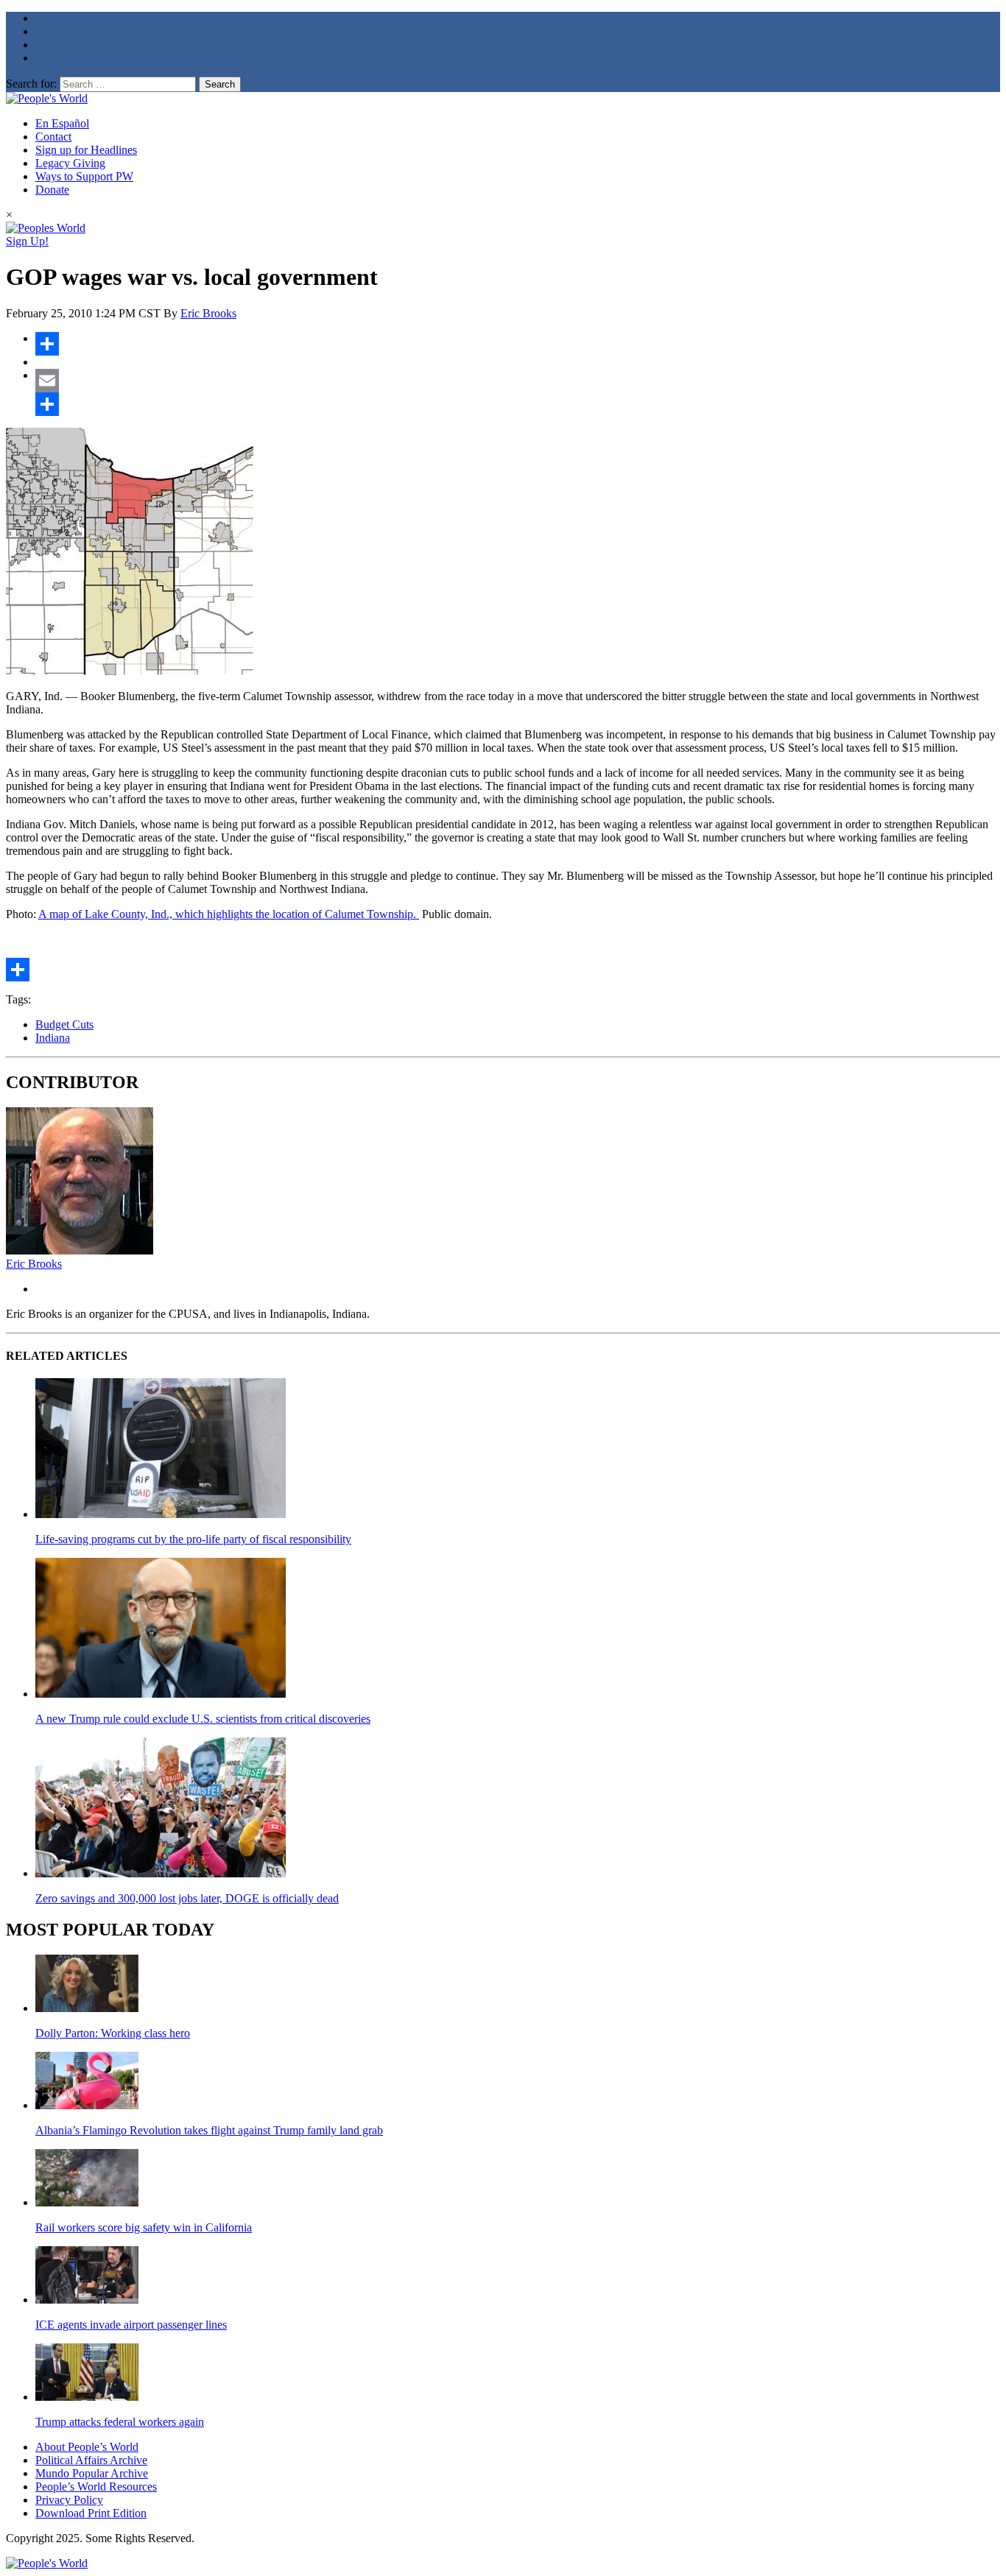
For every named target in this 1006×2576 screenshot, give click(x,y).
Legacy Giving (70, 163)
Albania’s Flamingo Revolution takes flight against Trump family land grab (209, 2130)
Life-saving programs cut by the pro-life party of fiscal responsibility (193, 1539)
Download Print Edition (91, 2513)
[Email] (518, 381)
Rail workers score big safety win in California (144, 2227)
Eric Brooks (208, 313)
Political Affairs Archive (91, 2460)
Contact (53, 137)
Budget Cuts (64, 1024)
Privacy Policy (69, 2500)
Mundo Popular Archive (92, 2473)
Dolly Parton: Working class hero (113, 2033)
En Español (62, 123)
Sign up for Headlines (86, 150)
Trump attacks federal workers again (120, 2422)
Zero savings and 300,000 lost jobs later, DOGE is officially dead (187, 1898)
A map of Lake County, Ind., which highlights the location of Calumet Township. (229, 914)
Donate (52, 190)
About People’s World (87, 2447)
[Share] (518, 344)
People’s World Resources (96, 2487)
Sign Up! (27, 241)
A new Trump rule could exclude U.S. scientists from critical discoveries (203, 1719)
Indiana (53, 1038)
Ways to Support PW (84, 176)
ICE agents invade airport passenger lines (131, 2325)
